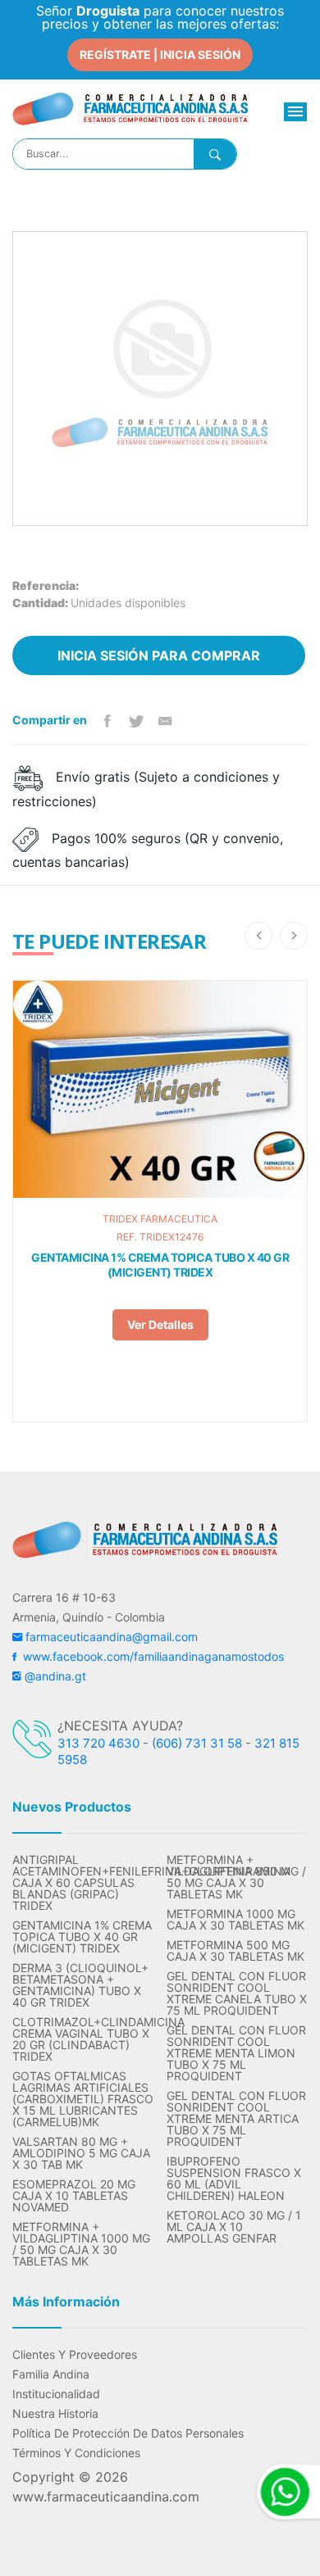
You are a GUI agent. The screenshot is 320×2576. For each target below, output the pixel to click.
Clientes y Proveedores (75, 2355)
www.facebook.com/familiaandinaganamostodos (150, 1656)
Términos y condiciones (76, 2453)
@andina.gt (54, 1676)
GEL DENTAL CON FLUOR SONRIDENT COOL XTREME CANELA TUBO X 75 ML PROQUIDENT (237, 1993)
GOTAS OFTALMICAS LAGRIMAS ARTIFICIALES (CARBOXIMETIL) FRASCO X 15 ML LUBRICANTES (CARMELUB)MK (83, 2099)
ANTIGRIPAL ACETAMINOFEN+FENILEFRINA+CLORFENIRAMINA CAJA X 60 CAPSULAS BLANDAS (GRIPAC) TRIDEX (83, 1883)
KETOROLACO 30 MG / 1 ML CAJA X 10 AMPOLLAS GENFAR (234, 2227)
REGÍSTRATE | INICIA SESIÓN (160, 54)
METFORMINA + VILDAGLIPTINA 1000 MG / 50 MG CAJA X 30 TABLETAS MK (81, 2244)
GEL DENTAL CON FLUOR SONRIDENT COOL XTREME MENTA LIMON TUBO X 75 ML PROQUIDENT (236, 2053)
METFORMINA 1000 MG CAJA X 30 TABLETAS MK (235, 1920)
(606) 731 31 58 (197, 1743)
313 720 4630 (98, 1743)
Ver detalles (160, 1324)
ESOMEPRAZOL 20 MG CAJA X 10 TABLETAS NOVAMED (74, 2196)
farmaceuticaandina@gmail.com (110, 1637)
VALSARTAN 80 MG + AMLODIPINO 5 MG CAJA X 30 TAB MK (81, 2153)
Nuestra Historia (55, 2414)
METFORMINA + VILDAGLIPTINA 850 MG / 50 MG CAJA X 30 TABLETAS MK (236, 1877)
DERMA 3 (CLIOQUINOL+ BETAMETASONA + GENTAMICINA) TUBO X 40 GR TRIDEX (80, 1985)
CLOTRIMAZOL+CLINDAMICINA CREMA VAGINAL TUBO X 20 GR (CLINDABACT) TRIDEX (83, 2039)
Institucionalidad (56, 2394)
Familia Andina (51, 2374)
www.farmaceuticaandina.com (106, 2497)
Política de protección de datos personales (128, 2433)
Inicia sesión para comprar (159, 655)
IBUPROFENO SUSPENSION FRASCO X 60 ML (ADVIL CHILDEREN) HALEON (234, 2179)
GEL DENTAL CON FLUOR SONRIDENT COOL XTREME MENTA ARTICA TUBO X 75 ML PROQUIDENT (236, 2119)
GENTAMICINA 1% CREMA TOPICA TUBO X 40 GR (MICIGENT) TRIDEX (160, 1265)
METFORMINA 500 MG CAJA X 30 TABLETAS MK (235, 1951)
